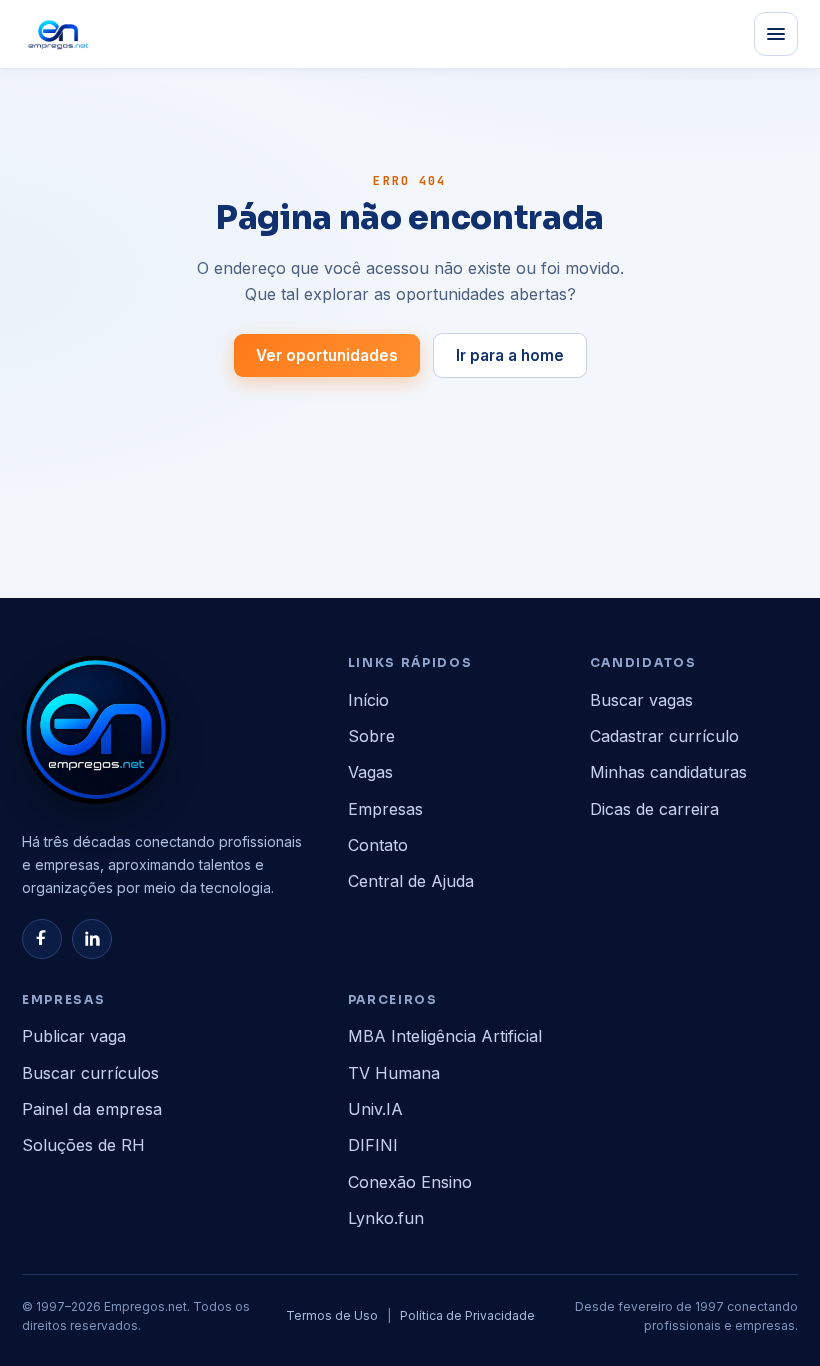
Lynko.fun (386, 1218)
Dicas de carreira (654, 809)
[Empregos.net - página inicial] (96, 730)
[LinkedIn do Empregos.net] (92, 939)
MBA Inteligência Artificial (445, 1036)
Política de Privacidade (467, 1315)
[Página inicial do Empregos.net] (58, 34)
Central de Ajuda (411, 881)
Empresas (385, 809)
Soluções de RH (83, 1145)
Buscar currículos (90, 1073)
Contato (378, 845)
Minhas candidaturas (668, 772)
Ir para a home (510, 355)
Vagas (370, 772)
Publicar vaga (74, 1036)
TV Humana (394, 1073)
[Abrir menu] (776, 34)
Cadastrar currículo (664, 736)
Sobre (371, 736)
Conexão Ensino (410, 1182)
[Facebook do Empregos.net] (42, 939)
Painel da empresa (92, 1109)
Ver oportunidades (327, 355)
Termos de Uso (332, 1315)
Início (368, 700)
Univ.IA (375, 1109)
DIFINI (373, 1145)
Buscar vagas (641, 700)
